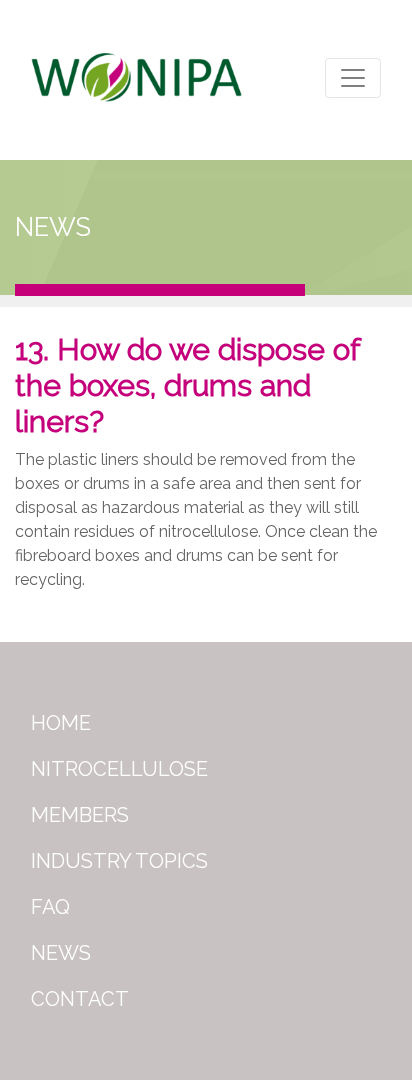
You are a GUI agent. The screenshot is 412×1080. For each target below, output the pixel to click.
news (61, 953)
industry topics (119, 861)
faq (50, 907)
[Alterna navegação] (353, 78)
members (80, 815)
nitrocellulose (119, 769)
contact (80, 999)
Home (61, 723)
